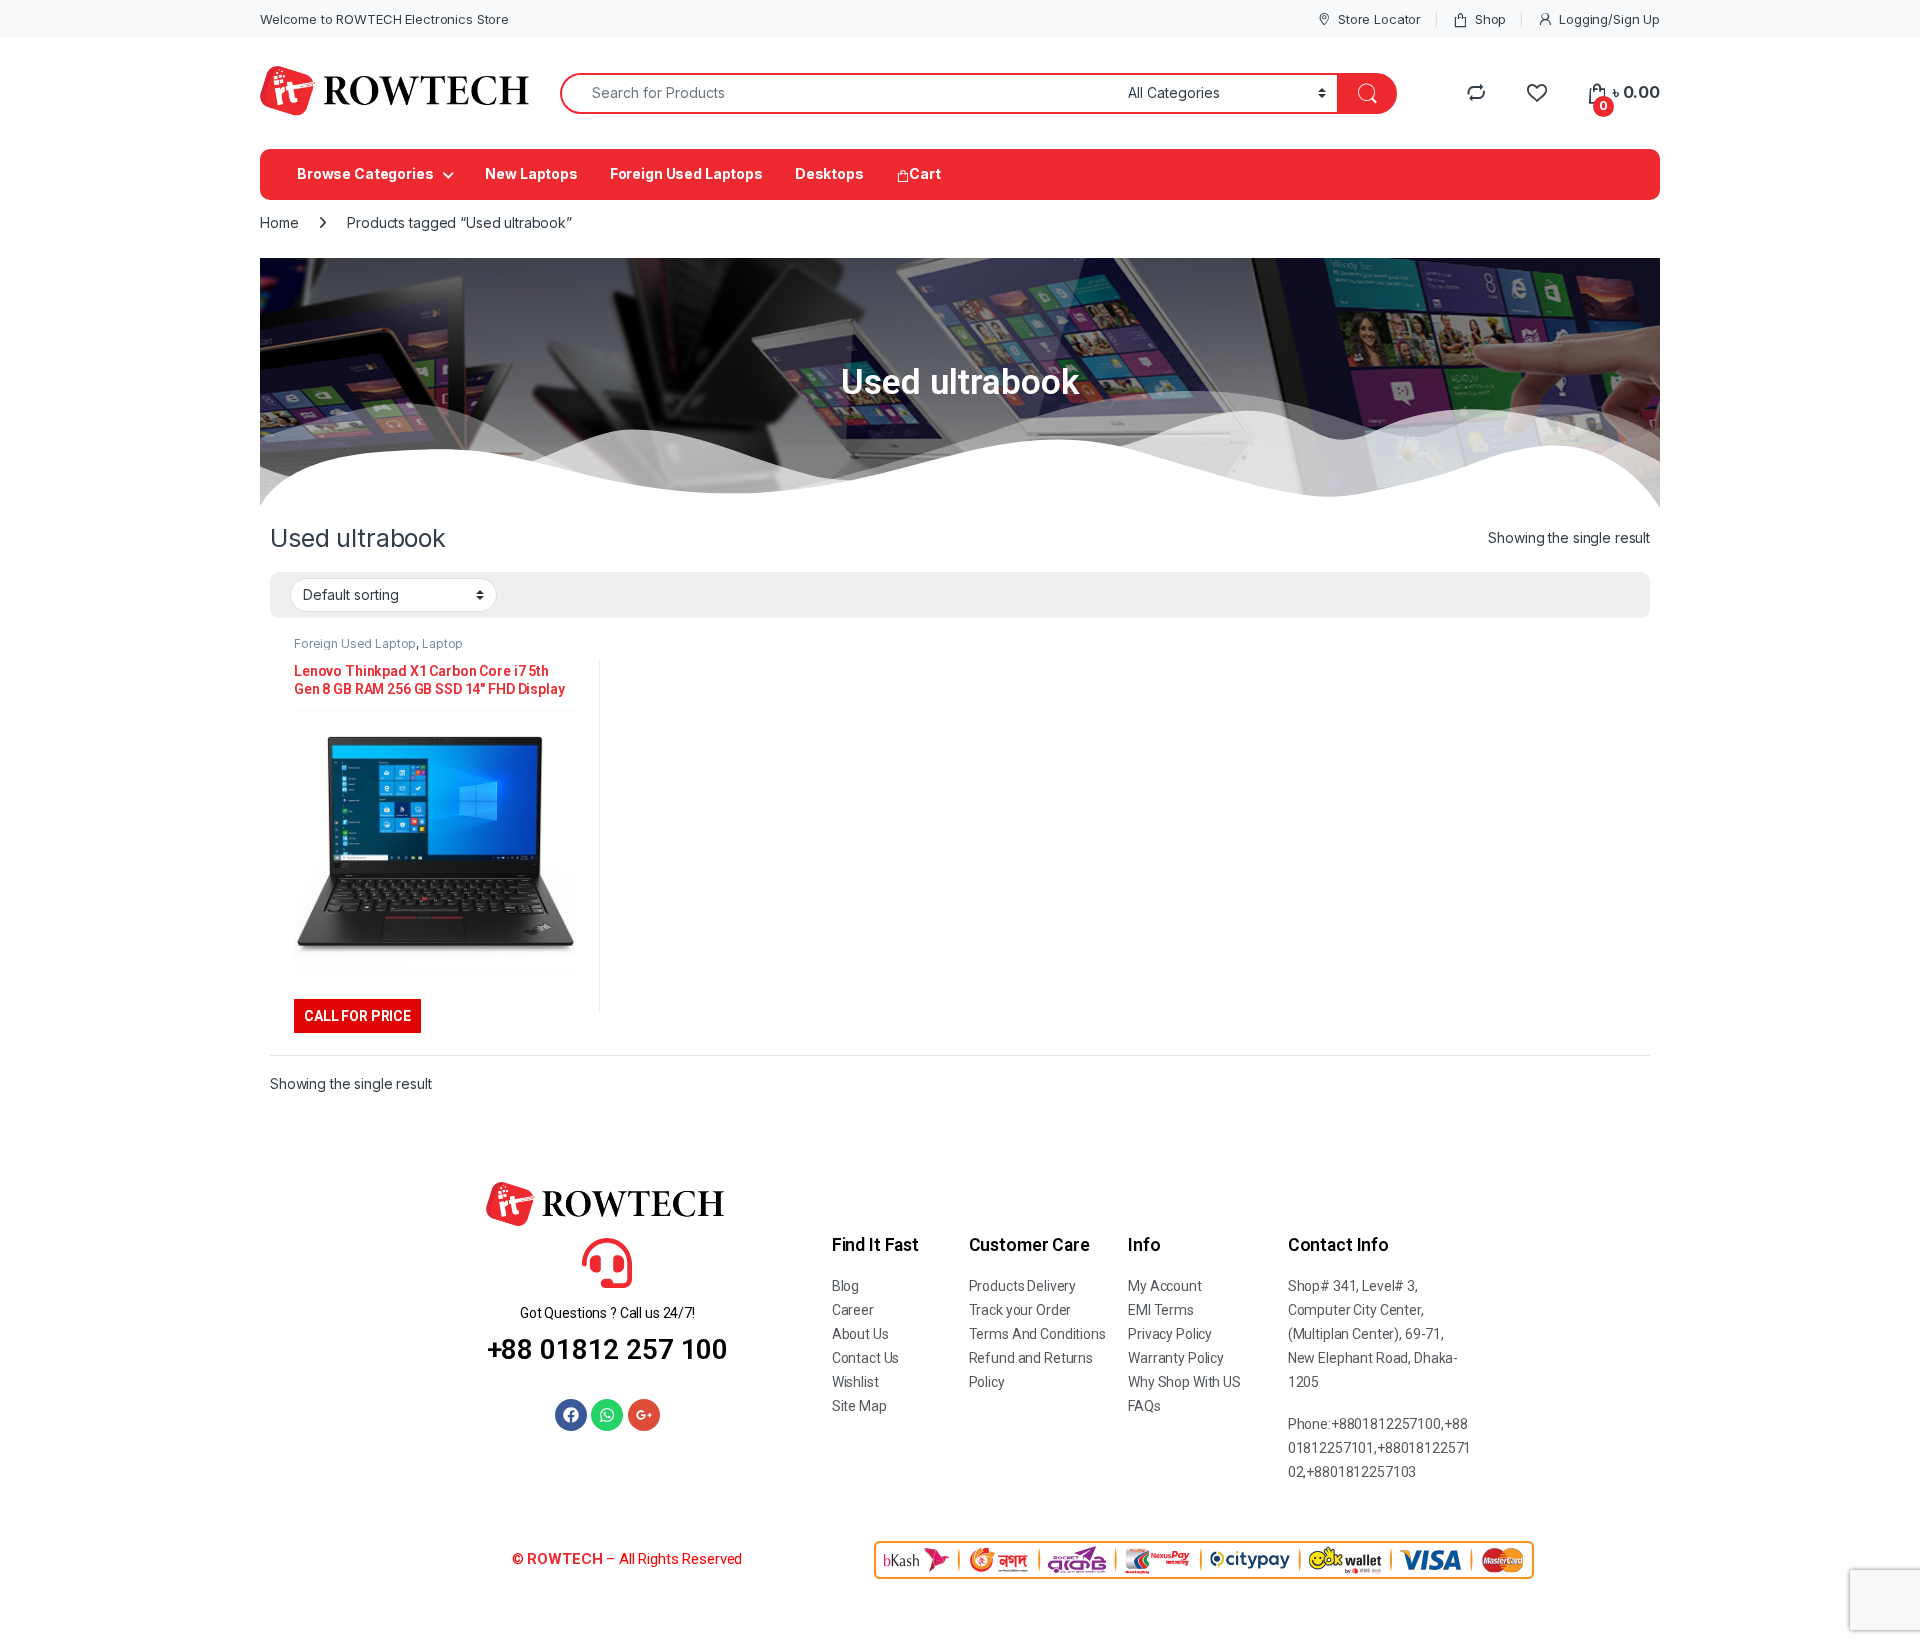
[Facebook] (571, 1415)
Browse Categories (365, 173)
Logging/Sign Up (1609, 19)
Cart (924, 173)
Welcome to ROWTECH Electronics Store (384, 19)
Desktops (829, 173)
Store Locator (1379, 19)
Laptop (442, 643)
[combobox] (838, 93)
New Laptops (531, 173)
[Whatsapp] (607, 1415)
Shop (1490, 19)
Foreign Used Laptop (355, 643)
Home (279, 222)
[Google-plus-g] (644, 1415)
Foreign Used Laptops (686, 173)
